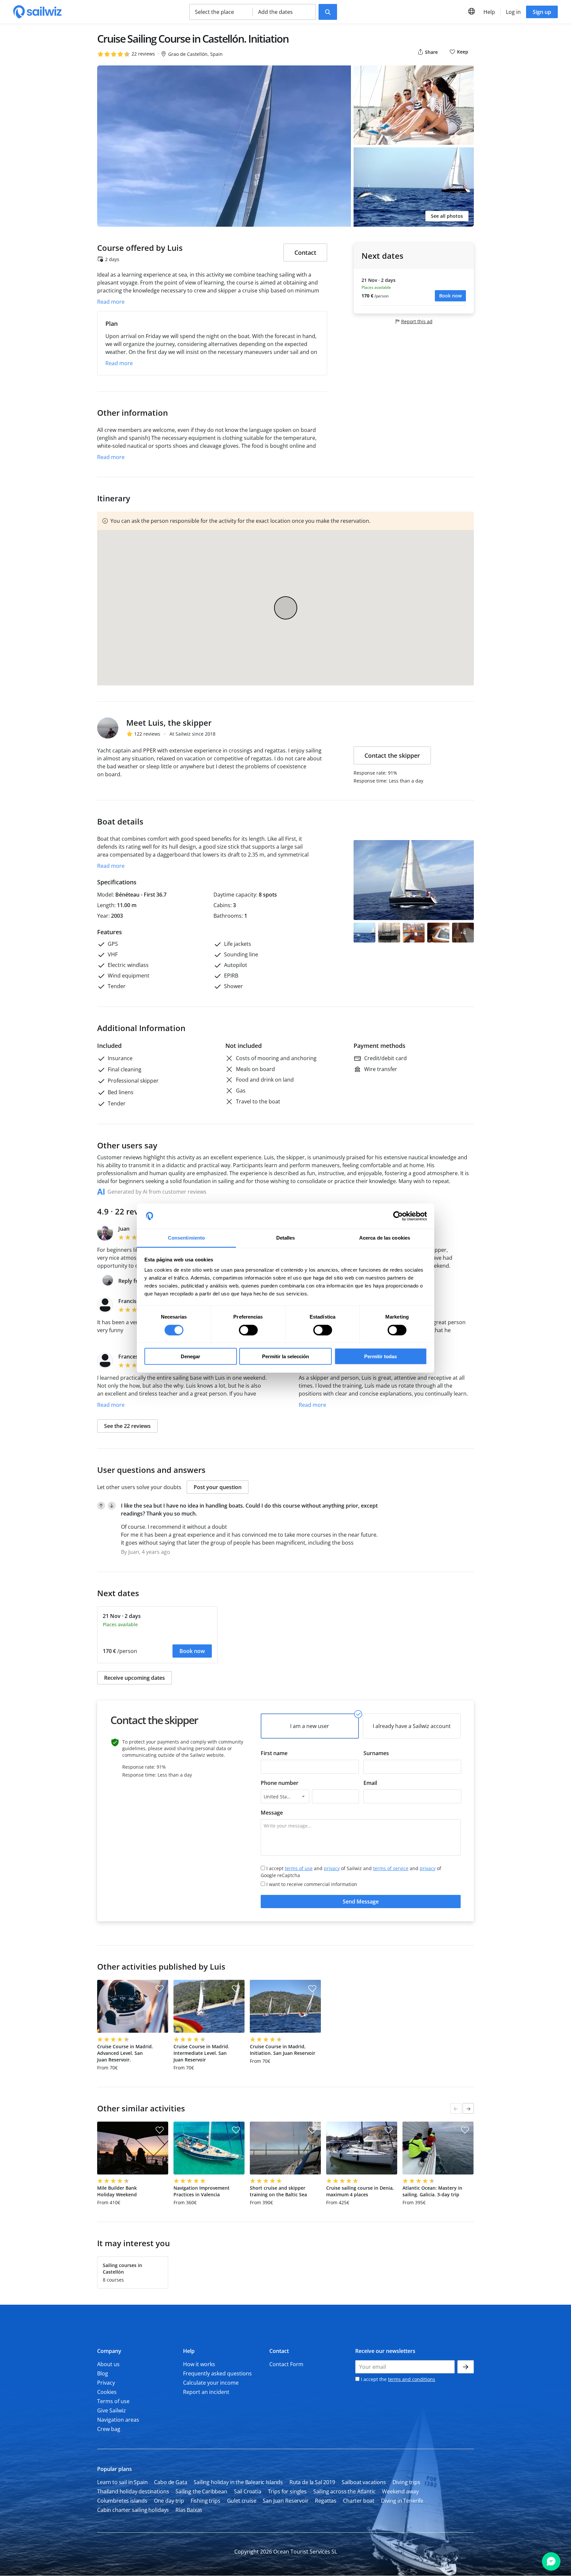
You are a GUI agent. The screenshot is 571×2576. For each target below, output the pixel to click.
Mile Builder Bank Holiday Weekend (117, 2191)
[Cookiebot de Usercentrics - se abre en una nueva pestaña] (398, 1216)
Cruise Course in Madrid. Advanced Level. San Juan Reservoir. (125, 2053)
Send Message (361, 1902)
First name (274, 1753)
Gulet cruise (242, 2501)
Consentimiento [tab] (186, 1238)
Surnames (376, 1753)
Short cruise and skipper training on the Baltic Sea (278, 2191)
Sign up (542, 12)
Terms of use (113, 2401)
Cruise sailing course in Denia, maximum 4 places (360, 2191)
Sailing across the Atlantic (344, 2491)
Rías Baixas (189, 2510)
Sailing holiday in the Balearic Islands (238, 2482)
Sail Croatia (248, 2491)
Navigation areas (118, 2420)
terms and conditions (412, 2379)
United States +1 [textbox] (281, 1797)
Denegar (190, 1356)
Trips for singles (287, 2491)
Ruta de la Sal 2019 (312, 2482)
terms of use (299, 1868)
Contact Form (286, 2364)
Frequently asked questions (217, 2373)
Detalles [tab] (286, 1238)
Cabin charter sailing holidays (133, 2510)
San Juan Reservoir (285, 2501)
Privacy (106, 2383)
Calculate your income (211, 2383)
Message (272, 1813)
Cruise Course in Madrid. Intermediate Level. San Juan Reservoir (201, 2053)
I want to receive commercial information (312, 1884)
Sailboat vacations (364, 2482)
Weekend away (400, 2491)
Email (370, 1783)
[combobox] (285, 1796)
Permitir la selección (285, 1356)
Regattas (326, 2501)
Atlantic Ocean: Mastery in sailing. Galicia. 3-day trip (432, 2191)
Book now (450, 296)
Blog (103, 2373)
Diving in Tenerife (402, 2501)
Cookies (107, 2392)
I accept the (397, 2379)
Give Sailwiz (112, 2410)
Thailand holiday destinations (133, 2491)
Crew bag (109, 2429)
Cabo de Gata (171, 2482)
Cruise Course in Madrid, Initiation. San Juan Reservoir (283, 2050)
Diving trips (406, 2482)
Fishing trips (206, 2501)
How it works (199, 2364)
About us (108, 2364)
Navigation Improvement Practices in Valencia (202, 2191)
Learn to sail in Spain (122, 2482)
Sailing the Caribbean (201, 2491)
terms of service (391, 1868)
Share (431, 52)
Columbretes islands (122, 2501)
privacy (332, 1868)
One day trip (169, 2501)
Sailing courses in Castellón (122, 2268)
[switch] (248, 1330)
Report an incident (206, 2392)
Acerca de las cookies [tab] (385, 1238)
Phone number (280, 1783)
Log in (513, 12)
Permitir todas (381, 1356)
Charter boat (359, 2501)
